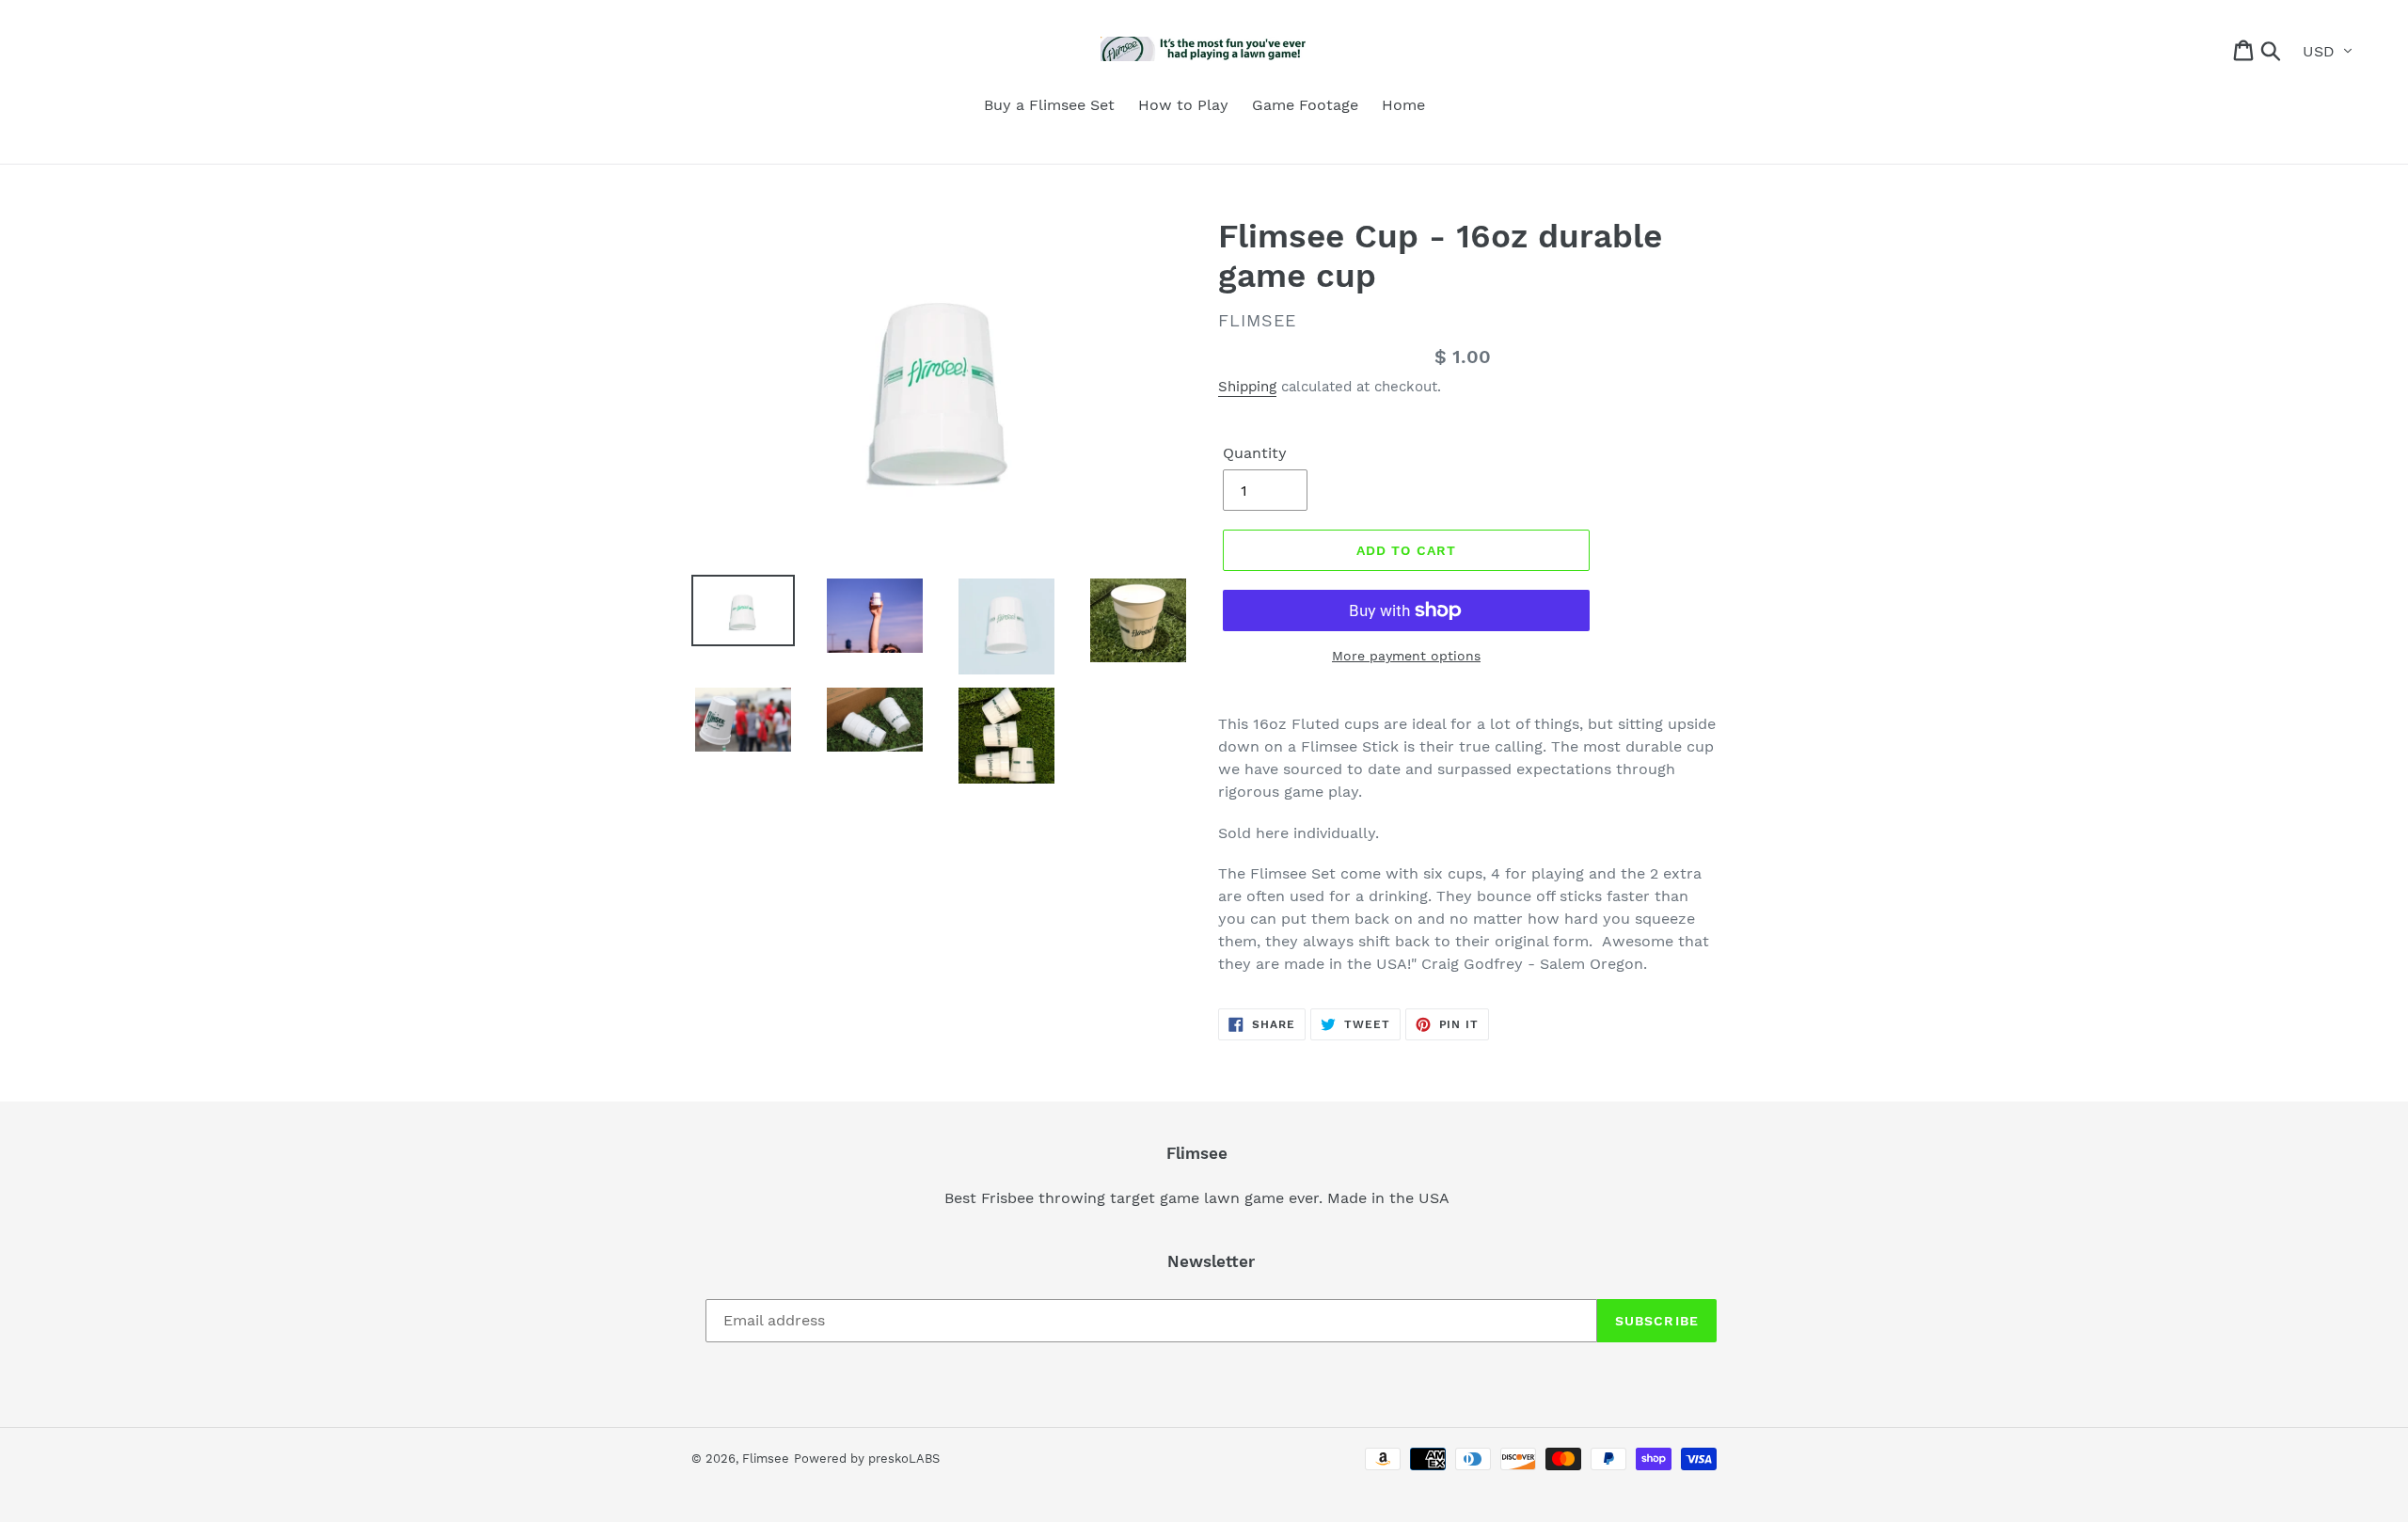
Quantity (1255, 453)
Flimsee (766, 1459)
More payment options (1406, 656)
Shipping (1247, 387)
